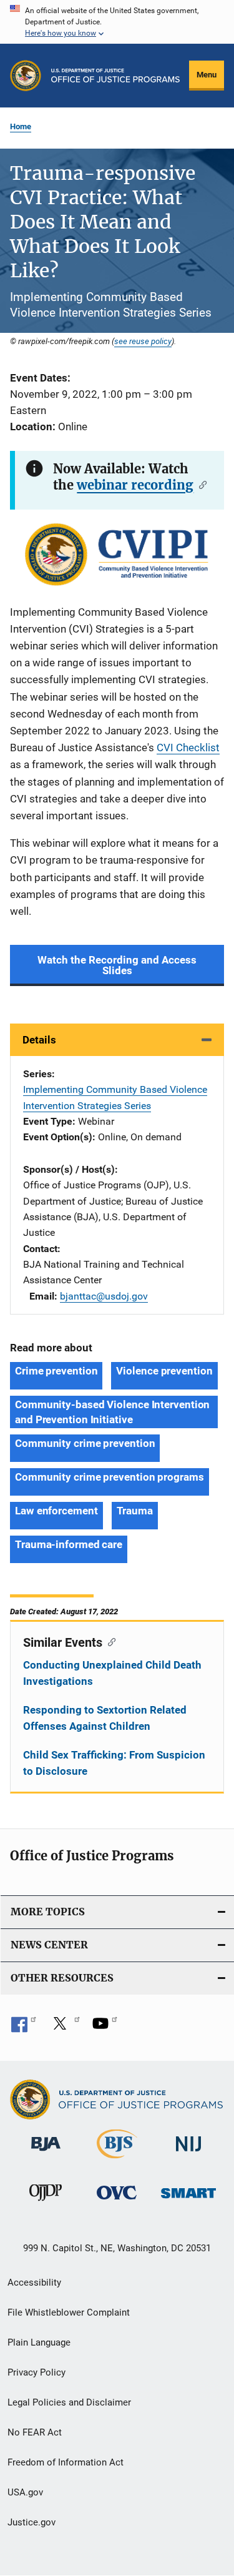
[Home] (115, 76)
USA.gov (25, 2492)
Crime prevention (56, 1371)
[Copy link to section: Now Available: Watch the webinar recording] (200, 484)
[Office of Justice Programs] (26, 76)
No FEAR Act (35, 2432)
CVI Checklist (188, 748)
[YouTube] (105, 2028)
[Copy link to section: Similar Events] (109, 1641)
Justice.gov (32, 2522)
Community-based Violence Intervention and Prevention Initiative (112, 1412)
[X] (64, 2028)
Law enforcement (56, 1511)
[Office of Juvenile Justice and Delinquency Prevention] (46, 2203)
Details (39, 1040)
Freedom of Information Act (66, 2462)
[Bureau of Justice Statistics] (117, 2161)
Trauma (135, 1511)
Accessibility (34, 2282)
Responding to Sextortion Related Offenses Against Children (105, 1718)
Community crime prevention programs (110, 1477)
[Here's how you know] (117, 22)
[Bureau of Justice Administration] (46, 2153)
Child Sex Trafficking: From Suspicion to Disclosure (114, 1763)
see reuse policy (143, 341)
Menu (207, 75)
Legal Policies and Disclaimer (69, 2402)
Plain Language (39, 2342)
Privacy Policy (37, 2372)
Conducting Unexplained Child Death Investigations (112, 1673)
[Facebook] (24, 2028)
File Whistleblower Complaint (69, 2312)
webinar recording (135, 485)
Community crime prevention (85, 1443)
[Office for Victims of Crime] (117, 2202)
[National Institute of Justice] (188, 2154)
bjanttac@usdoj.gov (104, 1296)
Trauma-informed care (69, 1544)
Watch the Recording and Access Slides (117, 965)
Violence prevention (164, 1371)
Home (21, 126)
